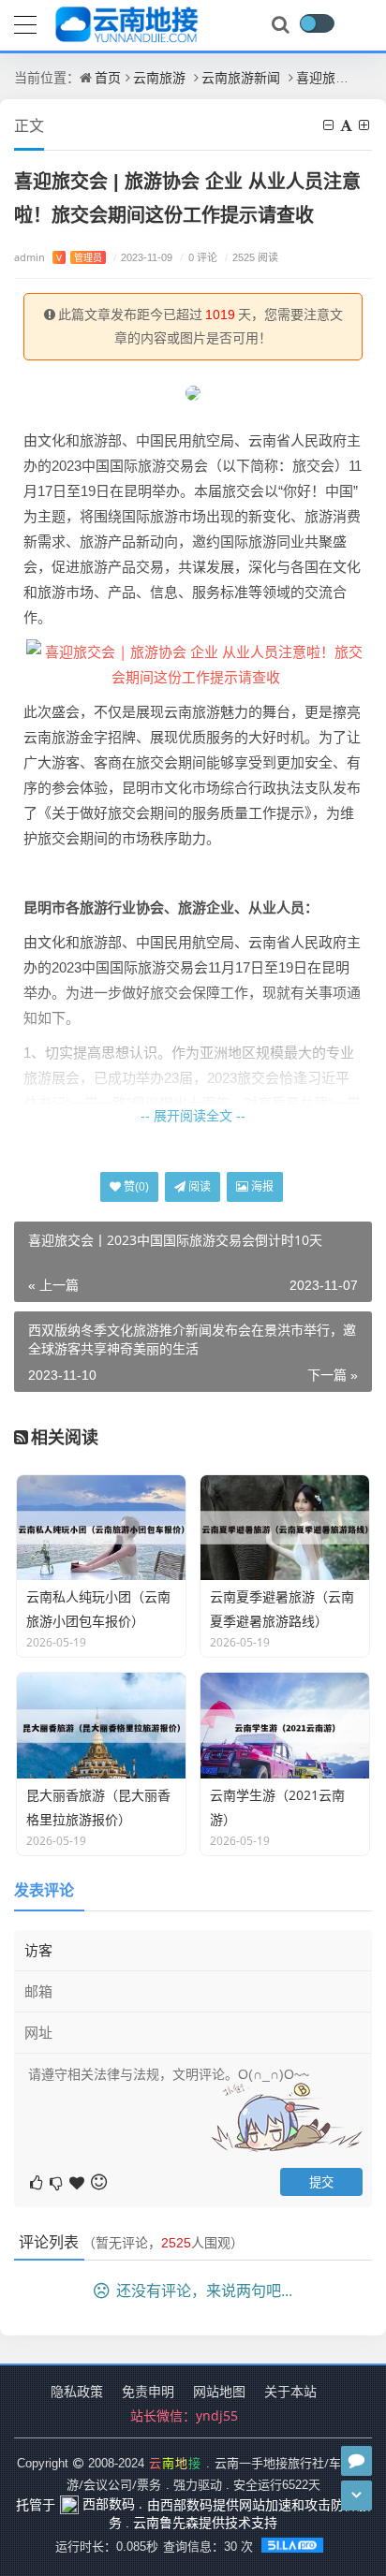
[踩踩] (58, 2181)
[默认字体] (348, 125)
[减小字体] (330, 125)
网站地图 (219, 2391)
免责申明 (148, 2391)
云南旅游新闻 (241, 77)
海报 (261, 1186)
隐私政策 (77, 2391)
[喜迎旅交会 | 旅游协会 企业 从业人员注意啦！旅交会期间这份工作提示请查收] (196, 663)
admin (58, 257)
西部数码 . (111, 2503)
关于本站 (290, 2391)
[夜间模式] (317, 23)
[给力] (38, 2181)
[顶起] (78, 2181)
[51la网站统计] (294, 2546)
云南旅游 (159, 77)
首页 (108, 77)
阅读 (198, 1186)
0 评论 (199, 257)
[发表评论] (356, 2461)
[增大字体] (365, 125)
